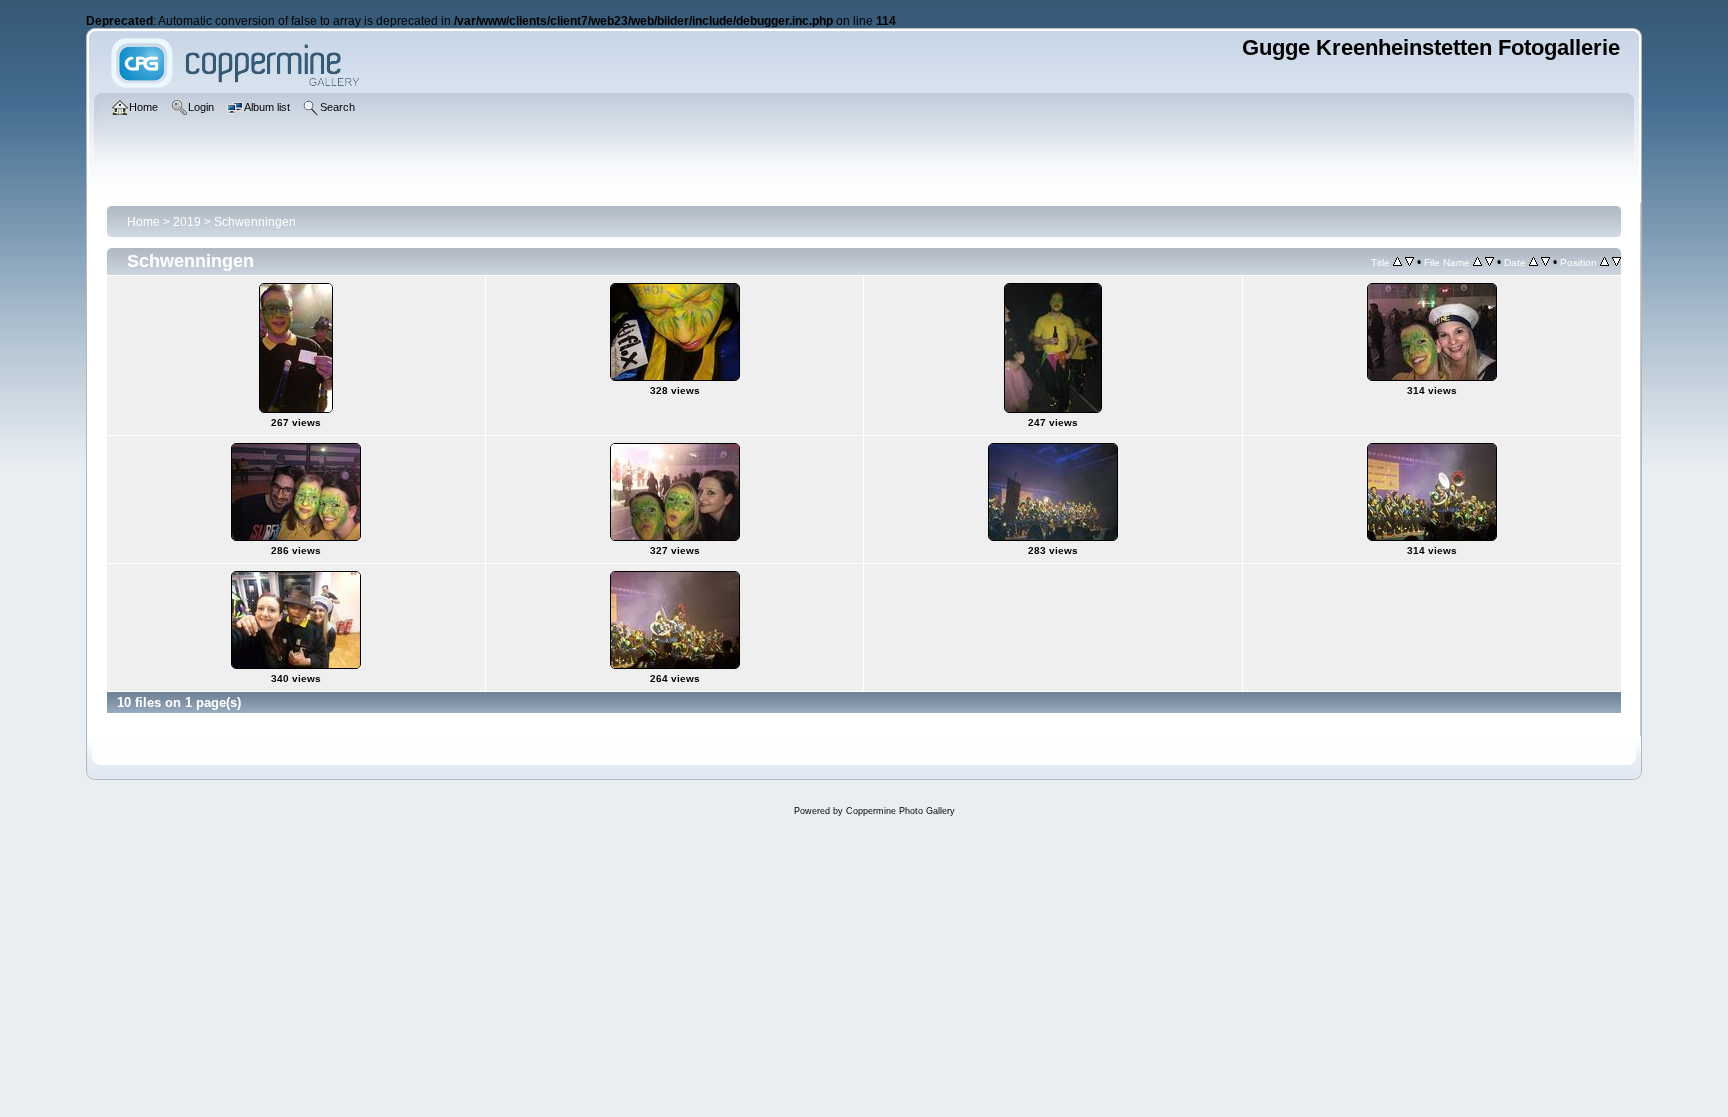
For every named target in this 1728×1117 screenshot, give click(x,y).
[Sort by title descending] (1409, 262)
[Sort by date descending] (1545, 262)
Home (143, 222)
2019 (187, 222)
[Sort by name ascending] (1477, 262)
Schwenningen (255, 222)
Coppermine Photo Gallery (900, 811)
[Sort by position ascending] (1604, 262)
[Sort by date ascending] (1533, 262)
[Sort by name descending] (1489, 262)
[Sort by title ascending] (1397, 262)
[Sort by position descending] (1616, 262)
